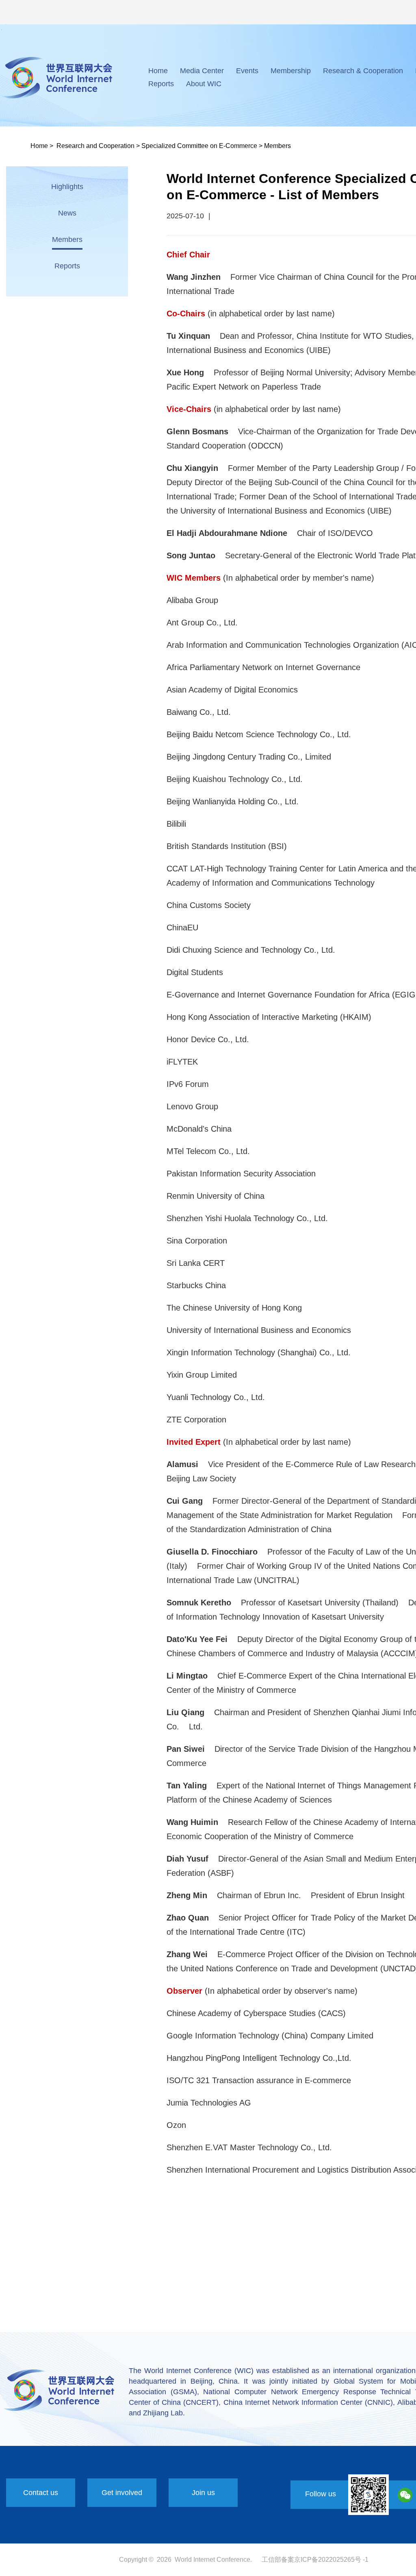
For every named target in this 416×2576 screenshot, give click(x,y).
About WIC (204, 84)
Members (277, 146)
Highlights (67, 187)
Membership (291, 71)
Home (158, 71)
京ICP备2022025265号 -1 (331, 2560)
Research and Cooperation (95, 146)
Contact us (41, 2493)
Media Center (202, 71)
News (67, 213)
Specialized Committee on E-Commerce (199, 146)
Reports (161, 84)
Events (247, 71)
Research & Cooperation (363, 71)
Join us (203, 2493)
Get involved (122, 2493)
